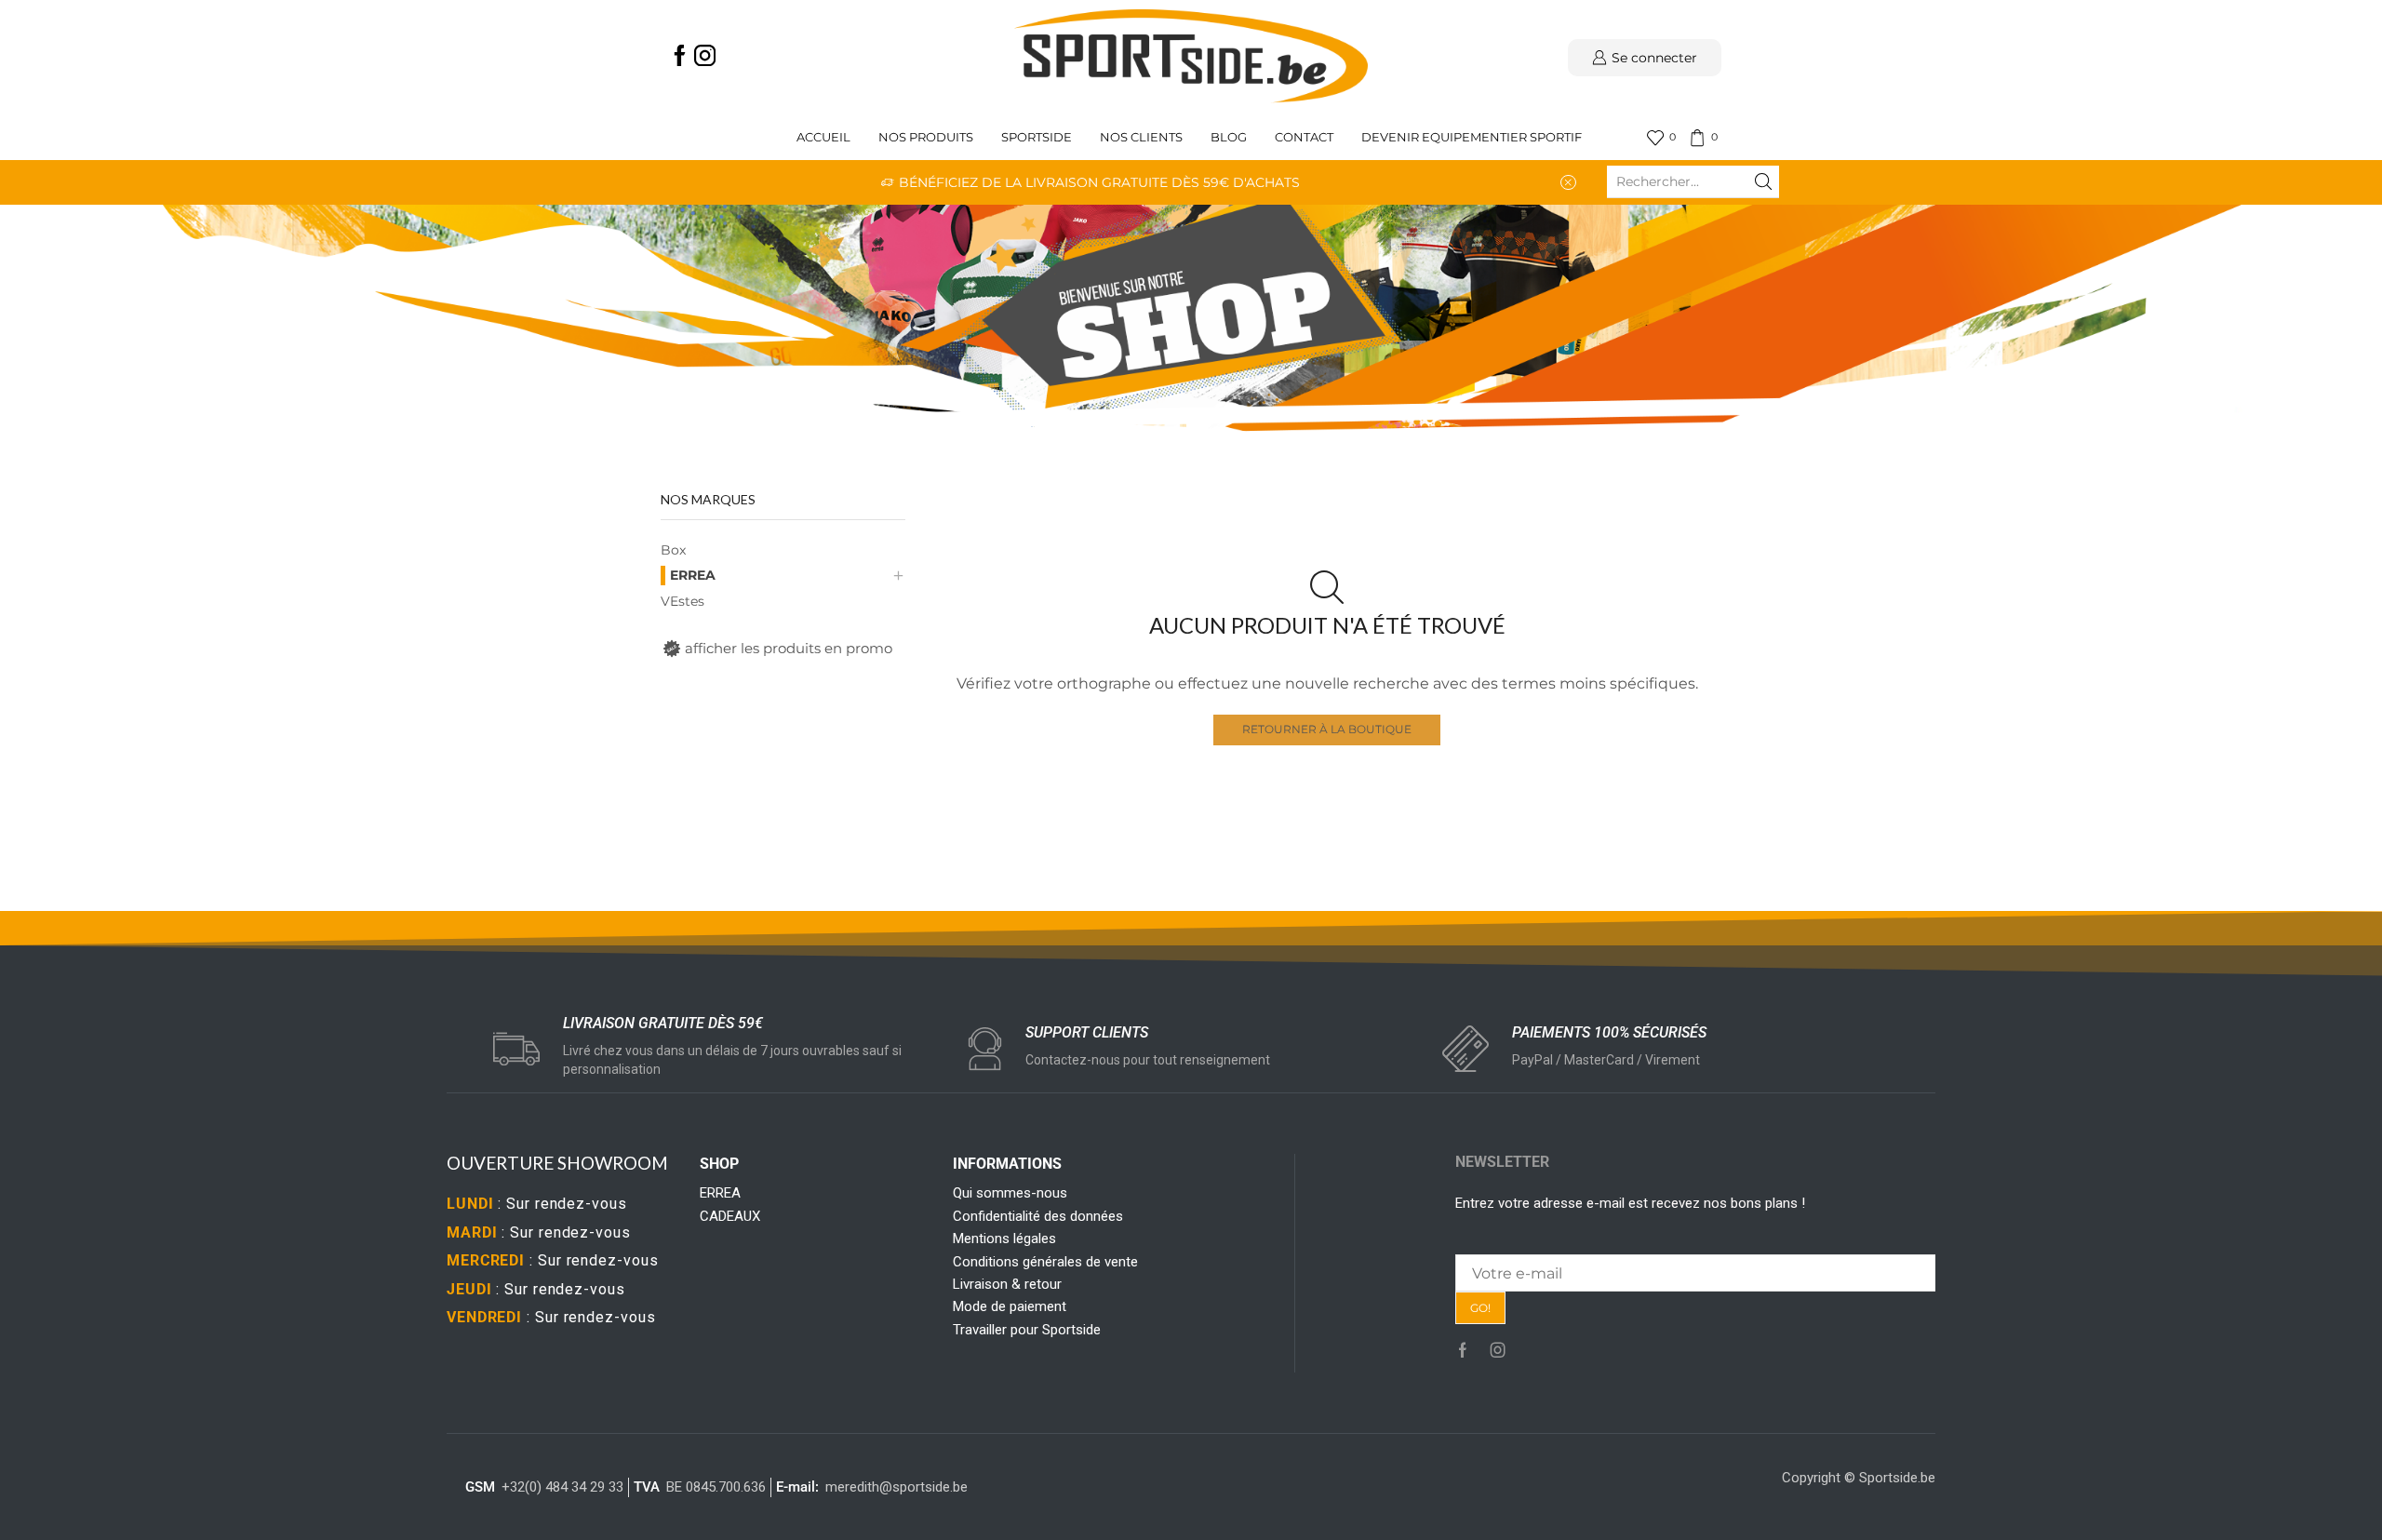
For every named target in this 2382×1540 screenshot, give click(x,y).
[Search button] (1763, 181)
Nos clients (1141, 137)
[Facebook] (680, 57)
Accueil (823, 137)
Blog (1229, 137)
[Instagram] (705, 57)
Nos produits (926, 137)
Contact (1304, 137)
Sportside (1037, 137)
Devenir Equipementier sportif (1473, 137)
